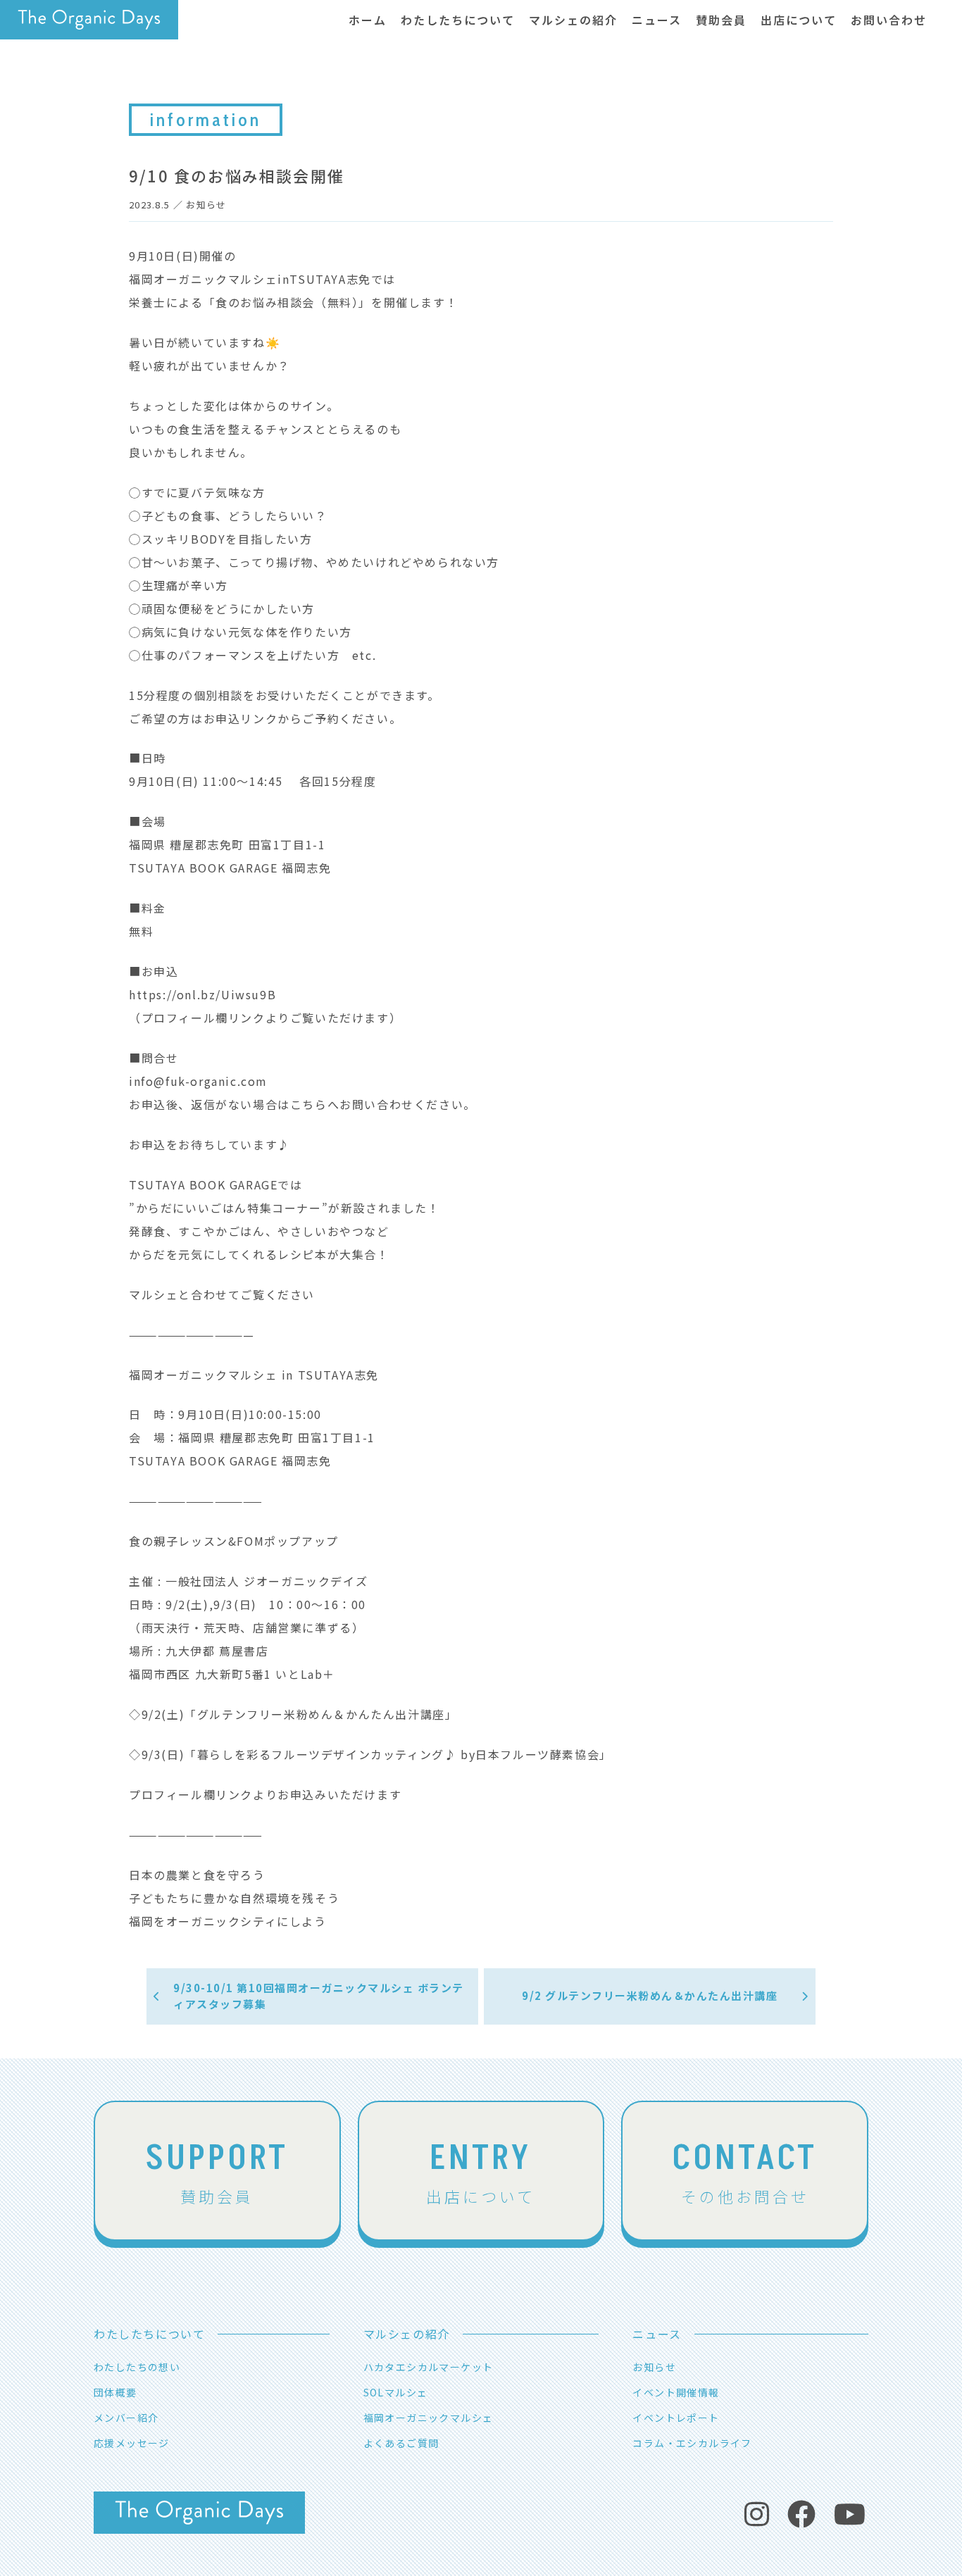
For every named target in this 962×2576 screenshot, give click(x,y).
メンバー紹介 (126, 2418)
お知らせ (206, 205)
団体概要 (115, 2392)
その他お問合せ (745, 2170)
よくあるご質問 (401, 2443)
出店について (481, 2170)
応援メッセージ (132, 2443)
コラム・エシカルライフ (692, 2443)
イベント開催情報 (676, 2392)
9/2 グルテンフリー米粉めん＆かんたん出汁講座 (650, 1995)
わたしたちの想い (137, 2367)
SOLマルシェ (396, 2392)
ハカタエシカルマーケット (429, 2367)
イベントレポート (676, 2418)
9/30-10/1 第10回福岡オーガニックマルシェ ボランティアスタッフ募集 (319, 1996)
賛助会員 (217, 2170)
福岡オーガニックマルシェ (429, 2418)
